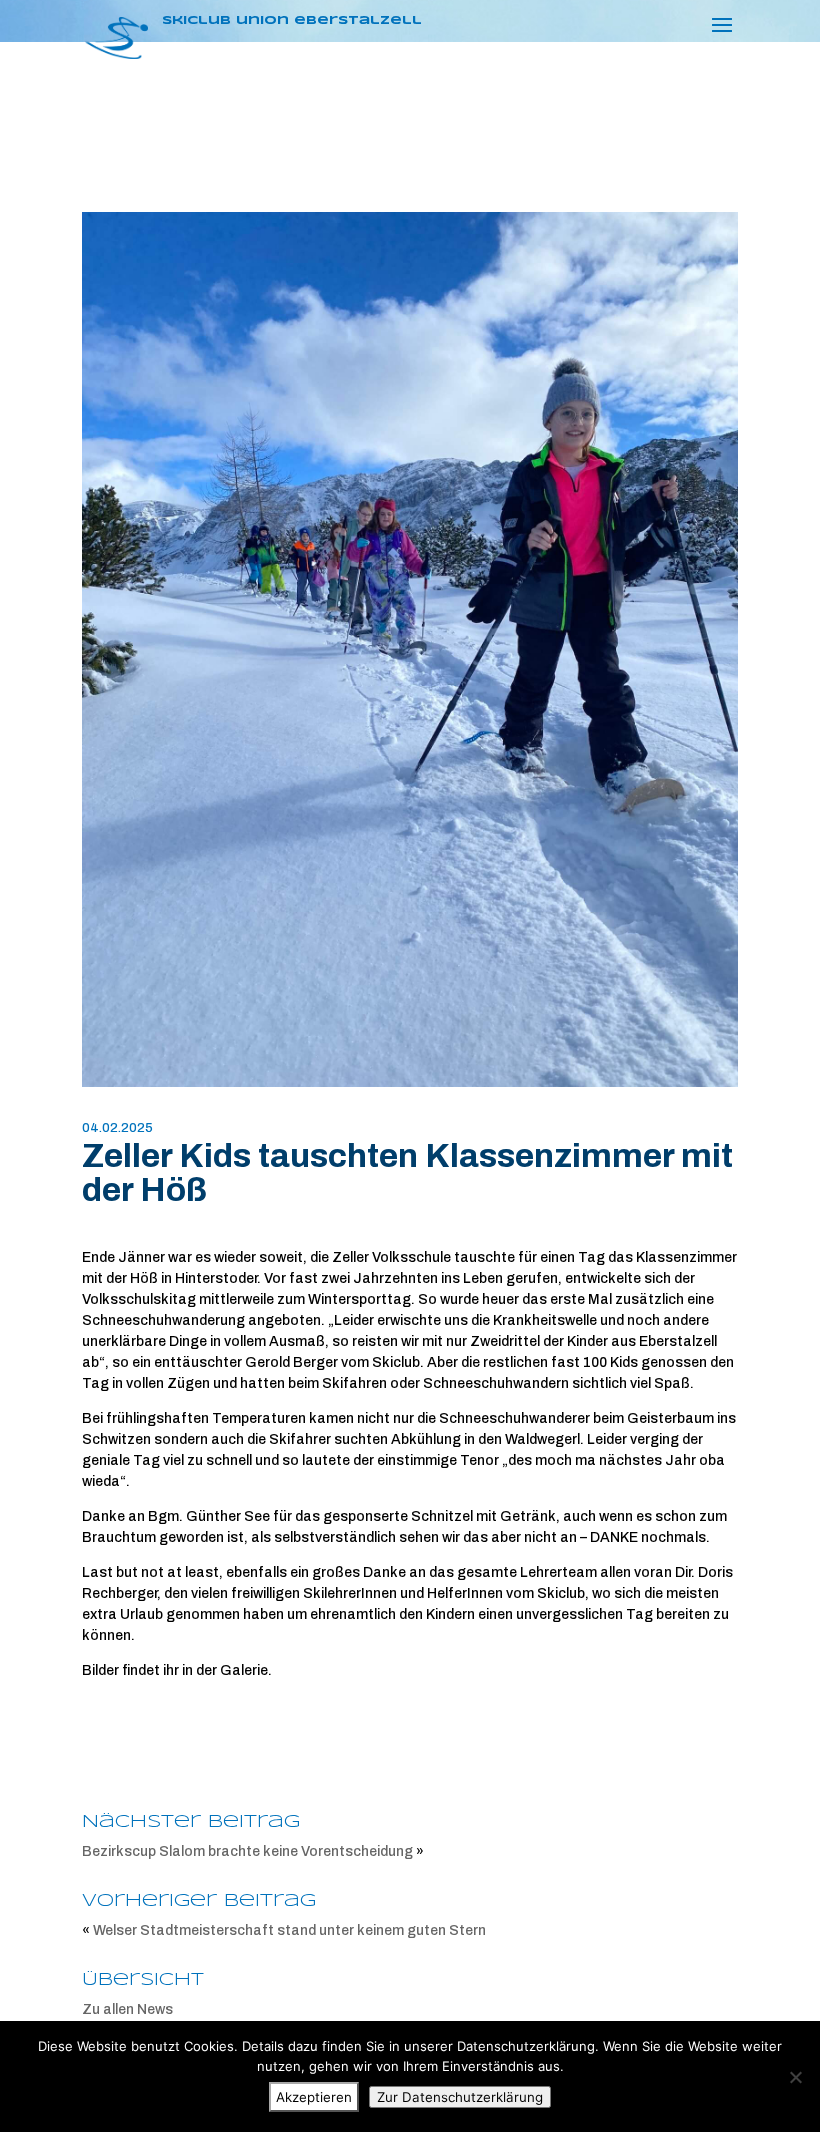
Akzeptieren (314, 2097)
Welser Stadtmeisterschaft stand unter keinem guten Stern (289, 1930)
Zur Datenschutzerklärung (460, 2097)
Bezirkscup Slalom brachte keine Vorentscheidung (247, 1851)
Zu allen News (127, 2009)
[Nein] (795, 2077)
